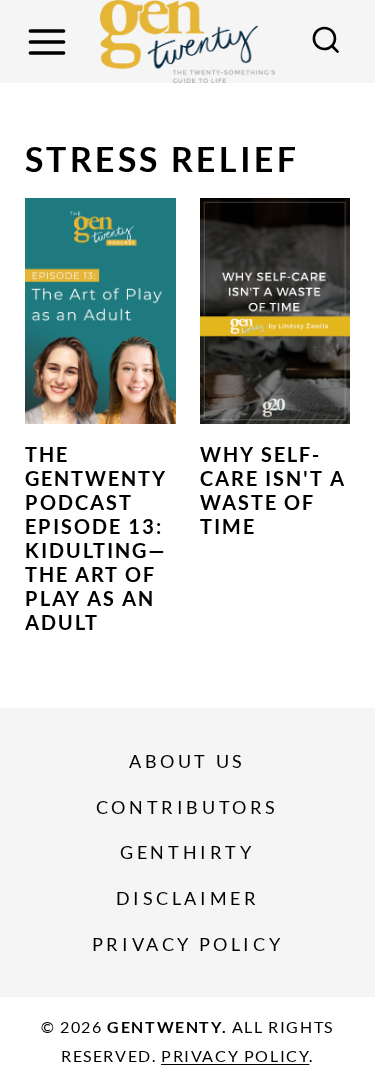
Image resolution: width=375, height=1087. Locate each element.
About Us (187, 761)
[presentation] (100, 311)
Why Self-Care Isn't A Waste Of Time (273, 490)
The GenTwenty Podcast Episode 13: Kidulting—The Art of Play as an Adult (96, 538)
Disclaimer (188, 898)
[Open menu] (50, 41)
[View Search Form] (326, 42)
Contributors (187, 807)
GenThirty (187, 852)
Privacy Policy (187, 944)
